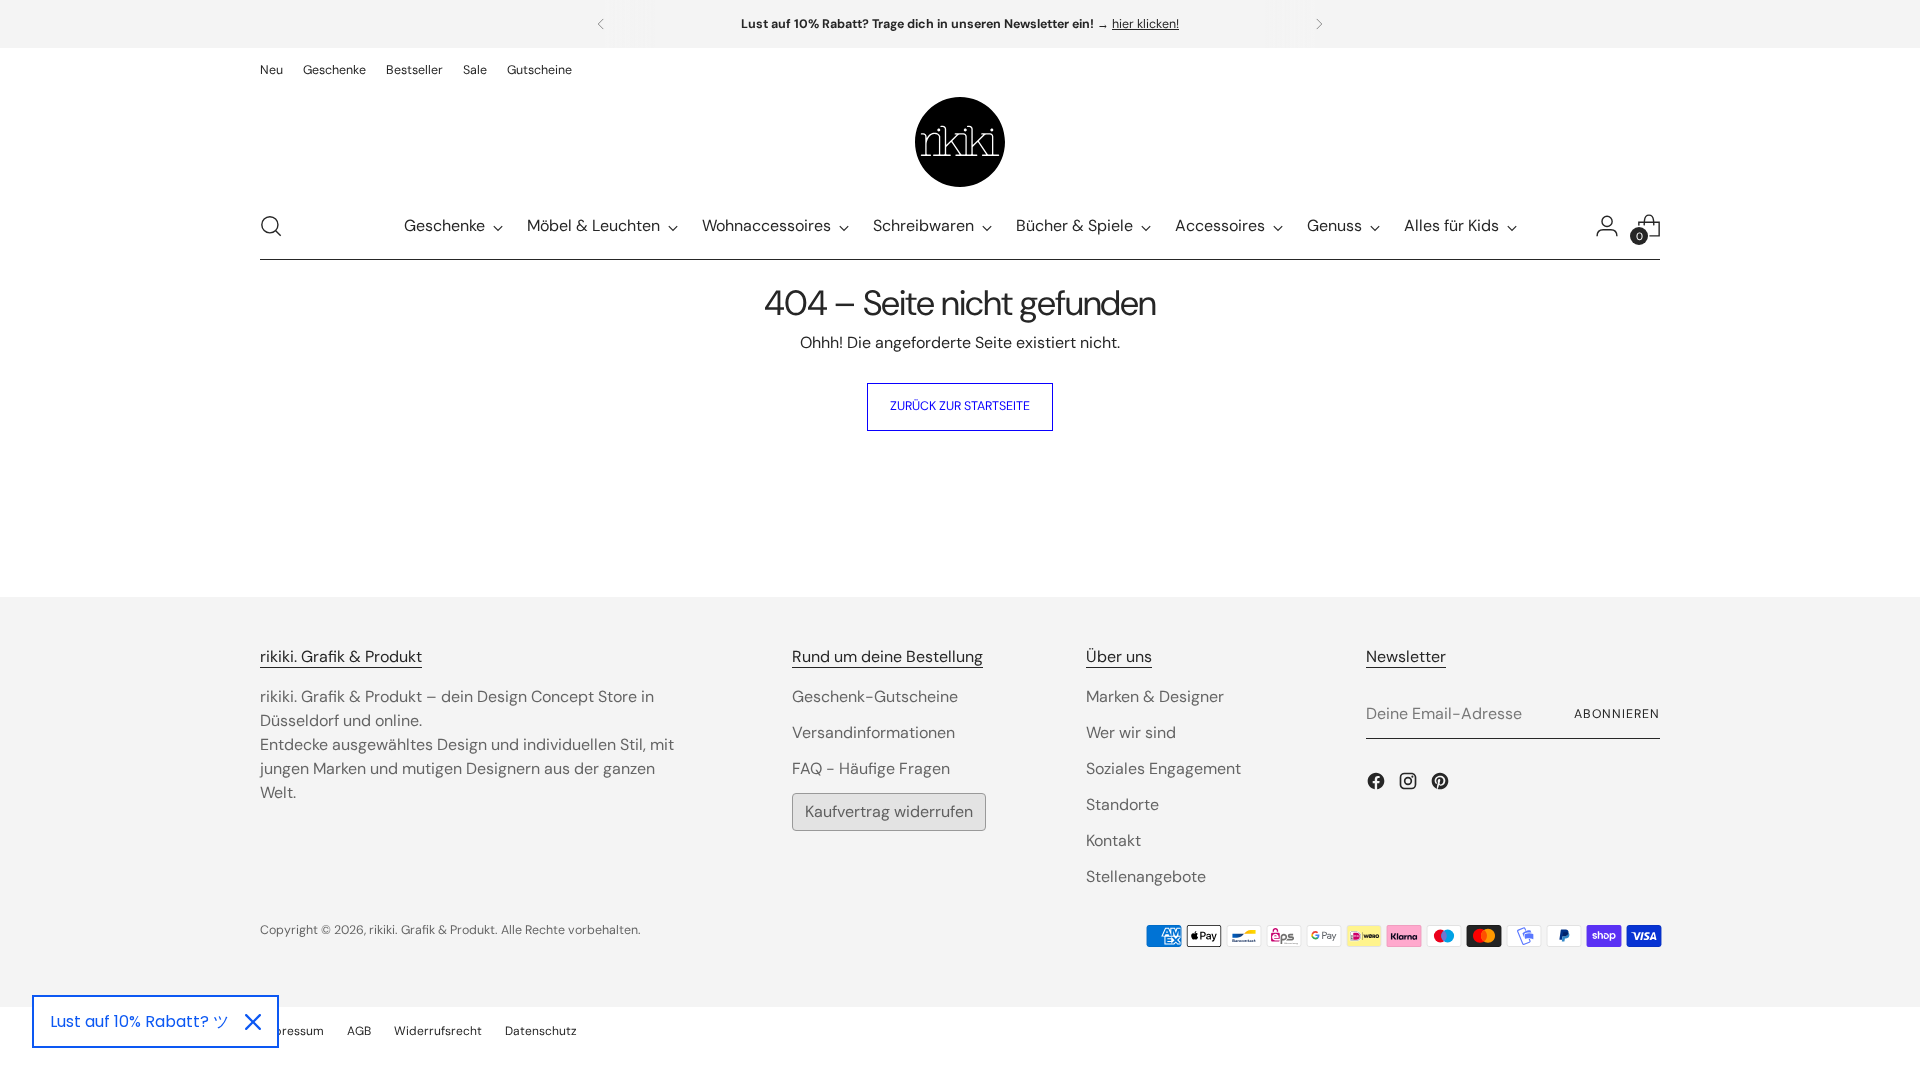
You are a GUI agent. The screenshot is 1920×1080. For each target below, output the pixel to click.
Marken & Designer (1155, 696)
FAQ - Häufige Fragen (871, 768)
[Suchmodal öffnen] (271, 226)
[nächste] (1319, 24)
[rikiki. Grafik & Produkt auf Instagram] (1410, 784)
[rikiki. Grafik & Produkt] (960, 142)
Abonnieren (1617, 714)
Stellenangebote (1146, 876)
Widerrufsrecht (438, 1031)
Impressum (292, 1031)
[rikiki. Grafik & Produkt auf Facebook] (1378, 784)
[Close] (253, 1022)
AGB (359, 1031)
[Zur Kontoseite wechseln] (1607, 226)
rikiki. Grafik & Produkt (432, 930)
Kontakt (1113, 840)
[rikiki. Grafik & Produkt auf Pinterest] (1442, 784)
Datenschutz (541, 1031)
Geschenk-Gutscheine (875, 696)
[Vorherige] (601, 24)
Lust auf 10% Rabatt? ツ (139, 1021)
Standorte (1122, 804)
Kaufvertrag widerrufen (889, 811)
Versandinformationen (873, 732)
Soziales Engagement (1163, 768)
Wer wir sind (1131, 732)
